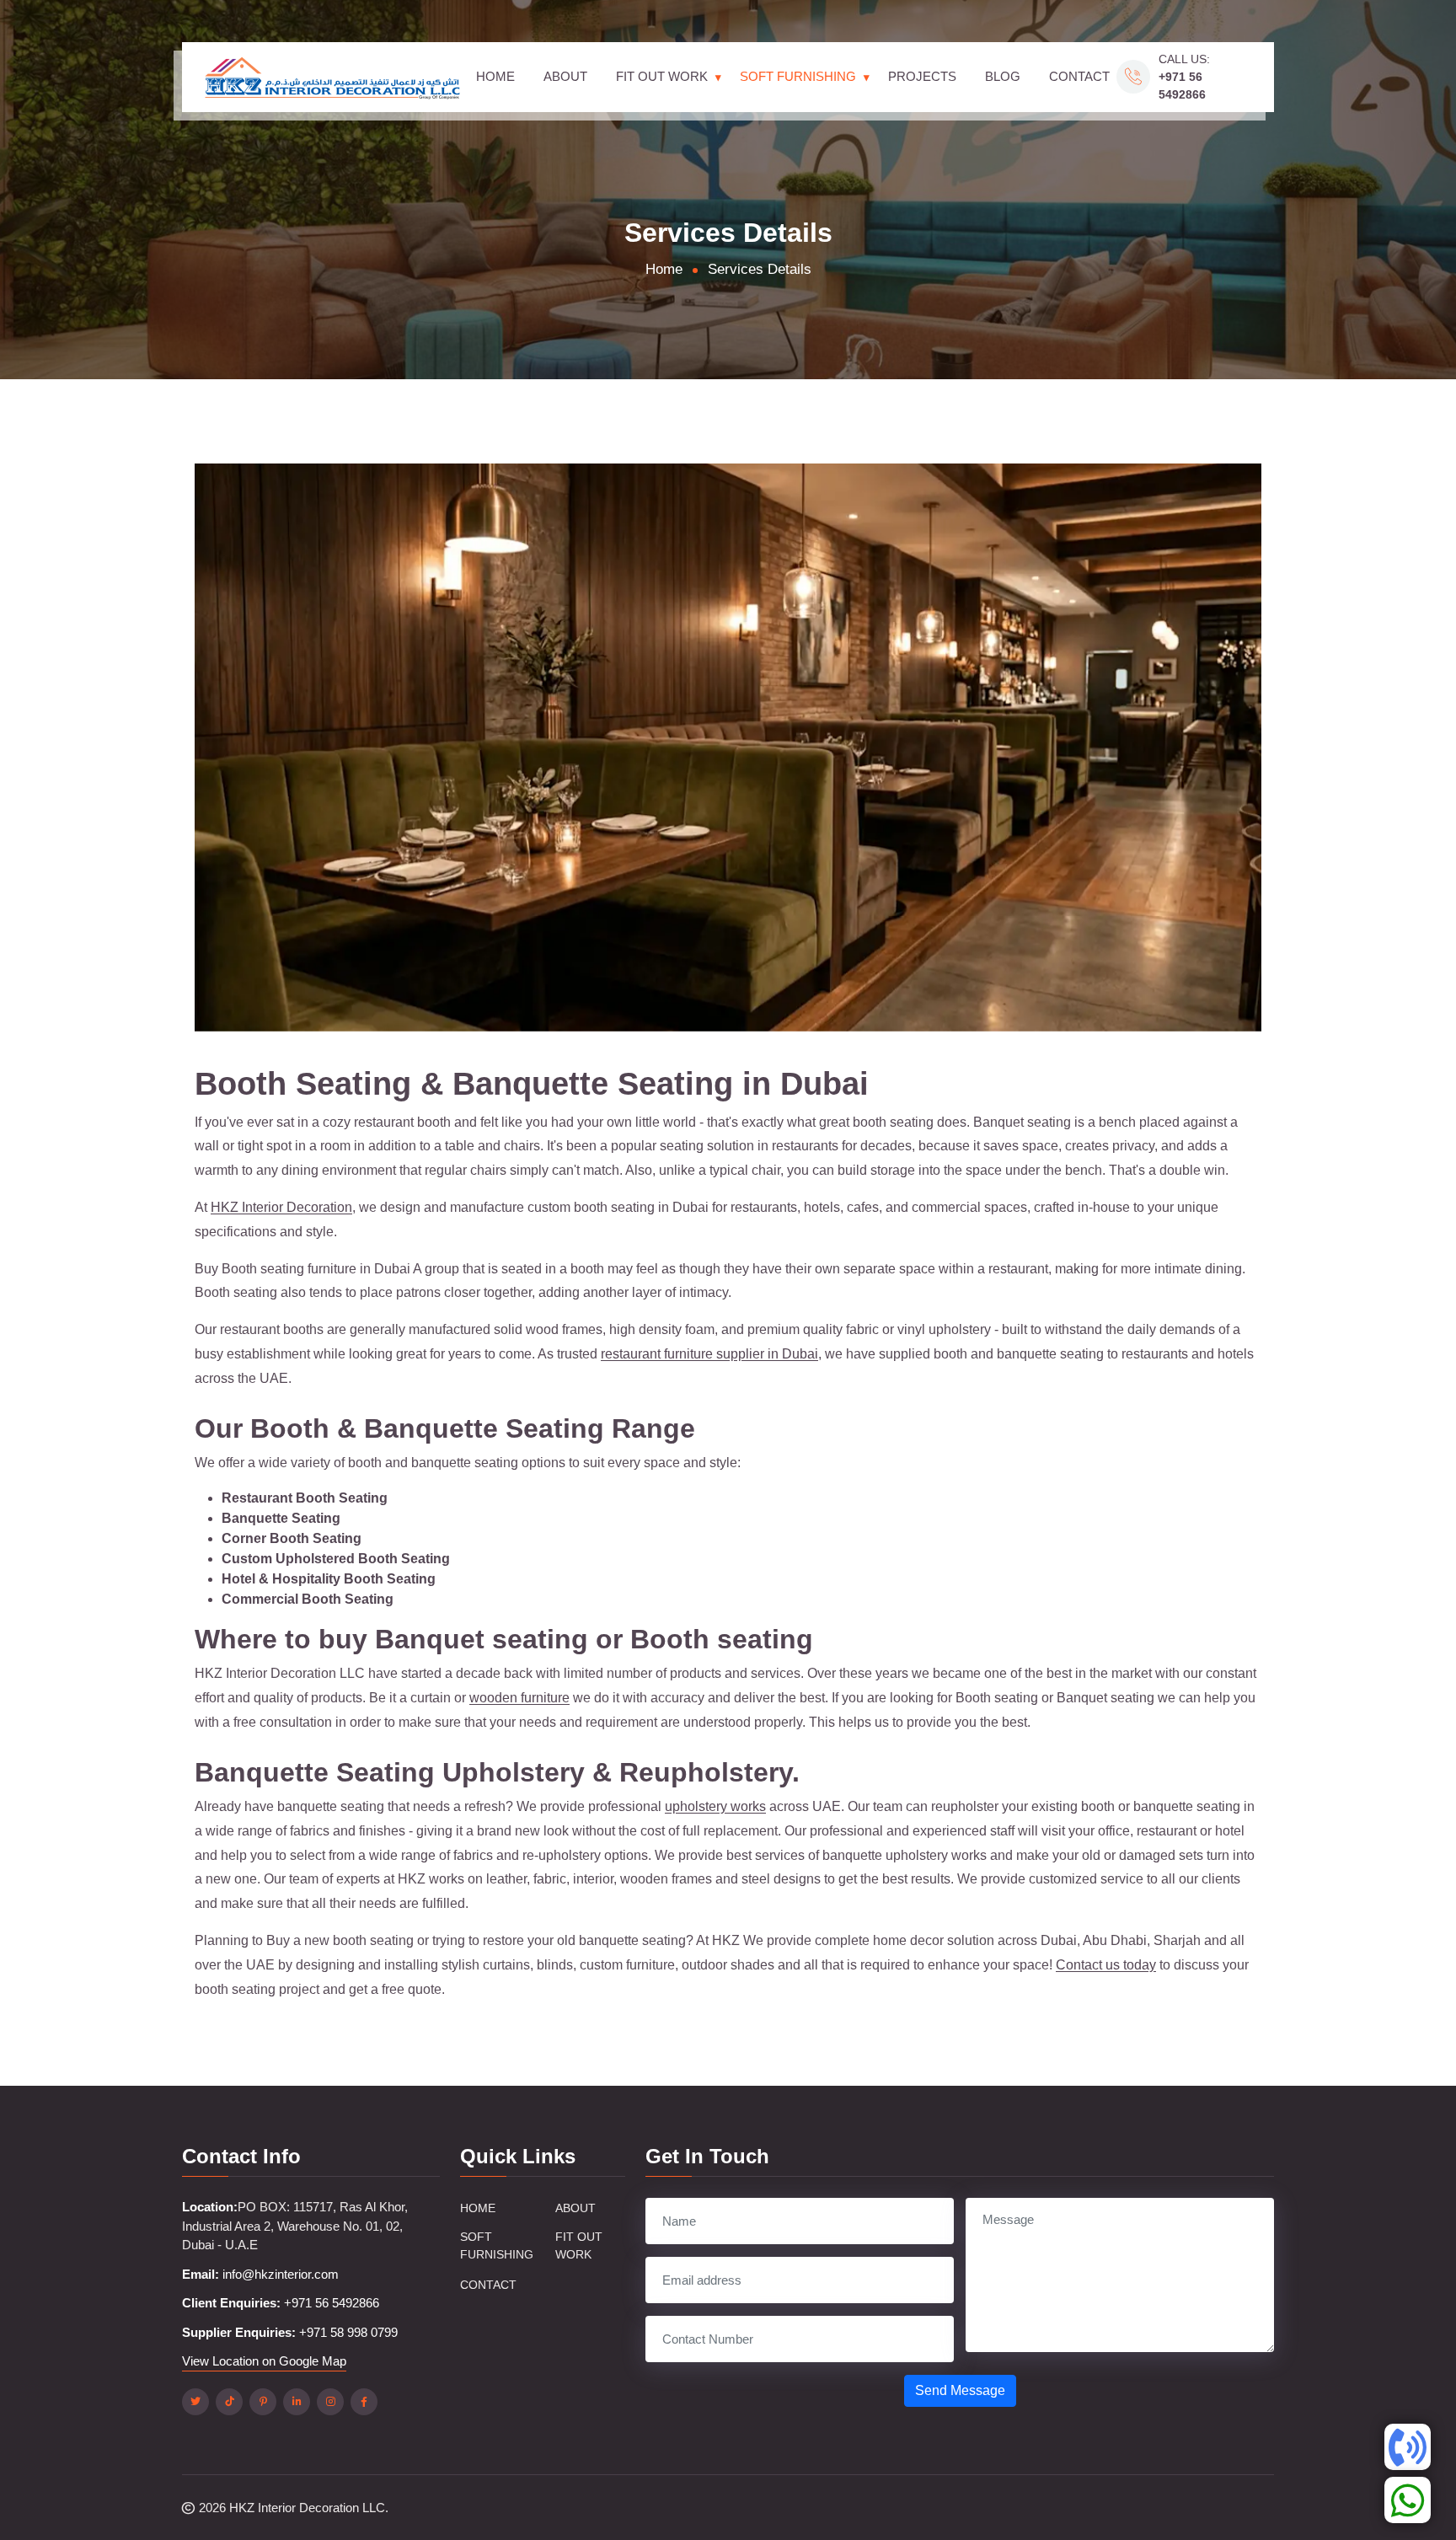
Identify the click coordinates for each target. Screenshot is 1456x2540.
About (565, 76)
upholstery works (715, 1806)
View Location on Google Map (264, 2361)
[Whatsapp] (1408, 2500)
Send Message (960, 2390)
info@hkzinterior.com (281, 2274)
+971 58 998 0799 (348, 2332)
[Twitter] (195, 2402)
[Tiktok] (229, 2402)
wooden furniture (519, 1698)
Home (495, 76)
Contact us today (1106, 1965)
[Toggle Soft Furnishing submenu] (867, 77)
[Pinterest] (263, 2402)
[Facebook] (364, 2402)
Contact (1079, 76)
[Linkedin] (297, 2402)
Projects (922, 76)
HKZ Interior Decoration (281, 1207)
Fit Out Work (662, 76)
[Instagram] (330, 2402)
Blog (1003, 76)
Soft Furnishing (798, 76)
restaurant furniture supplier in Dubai (709, 1354)
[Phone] (1408, 2447)
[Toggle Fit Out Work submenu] (718, 77)
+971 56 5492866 (332, 2303)
